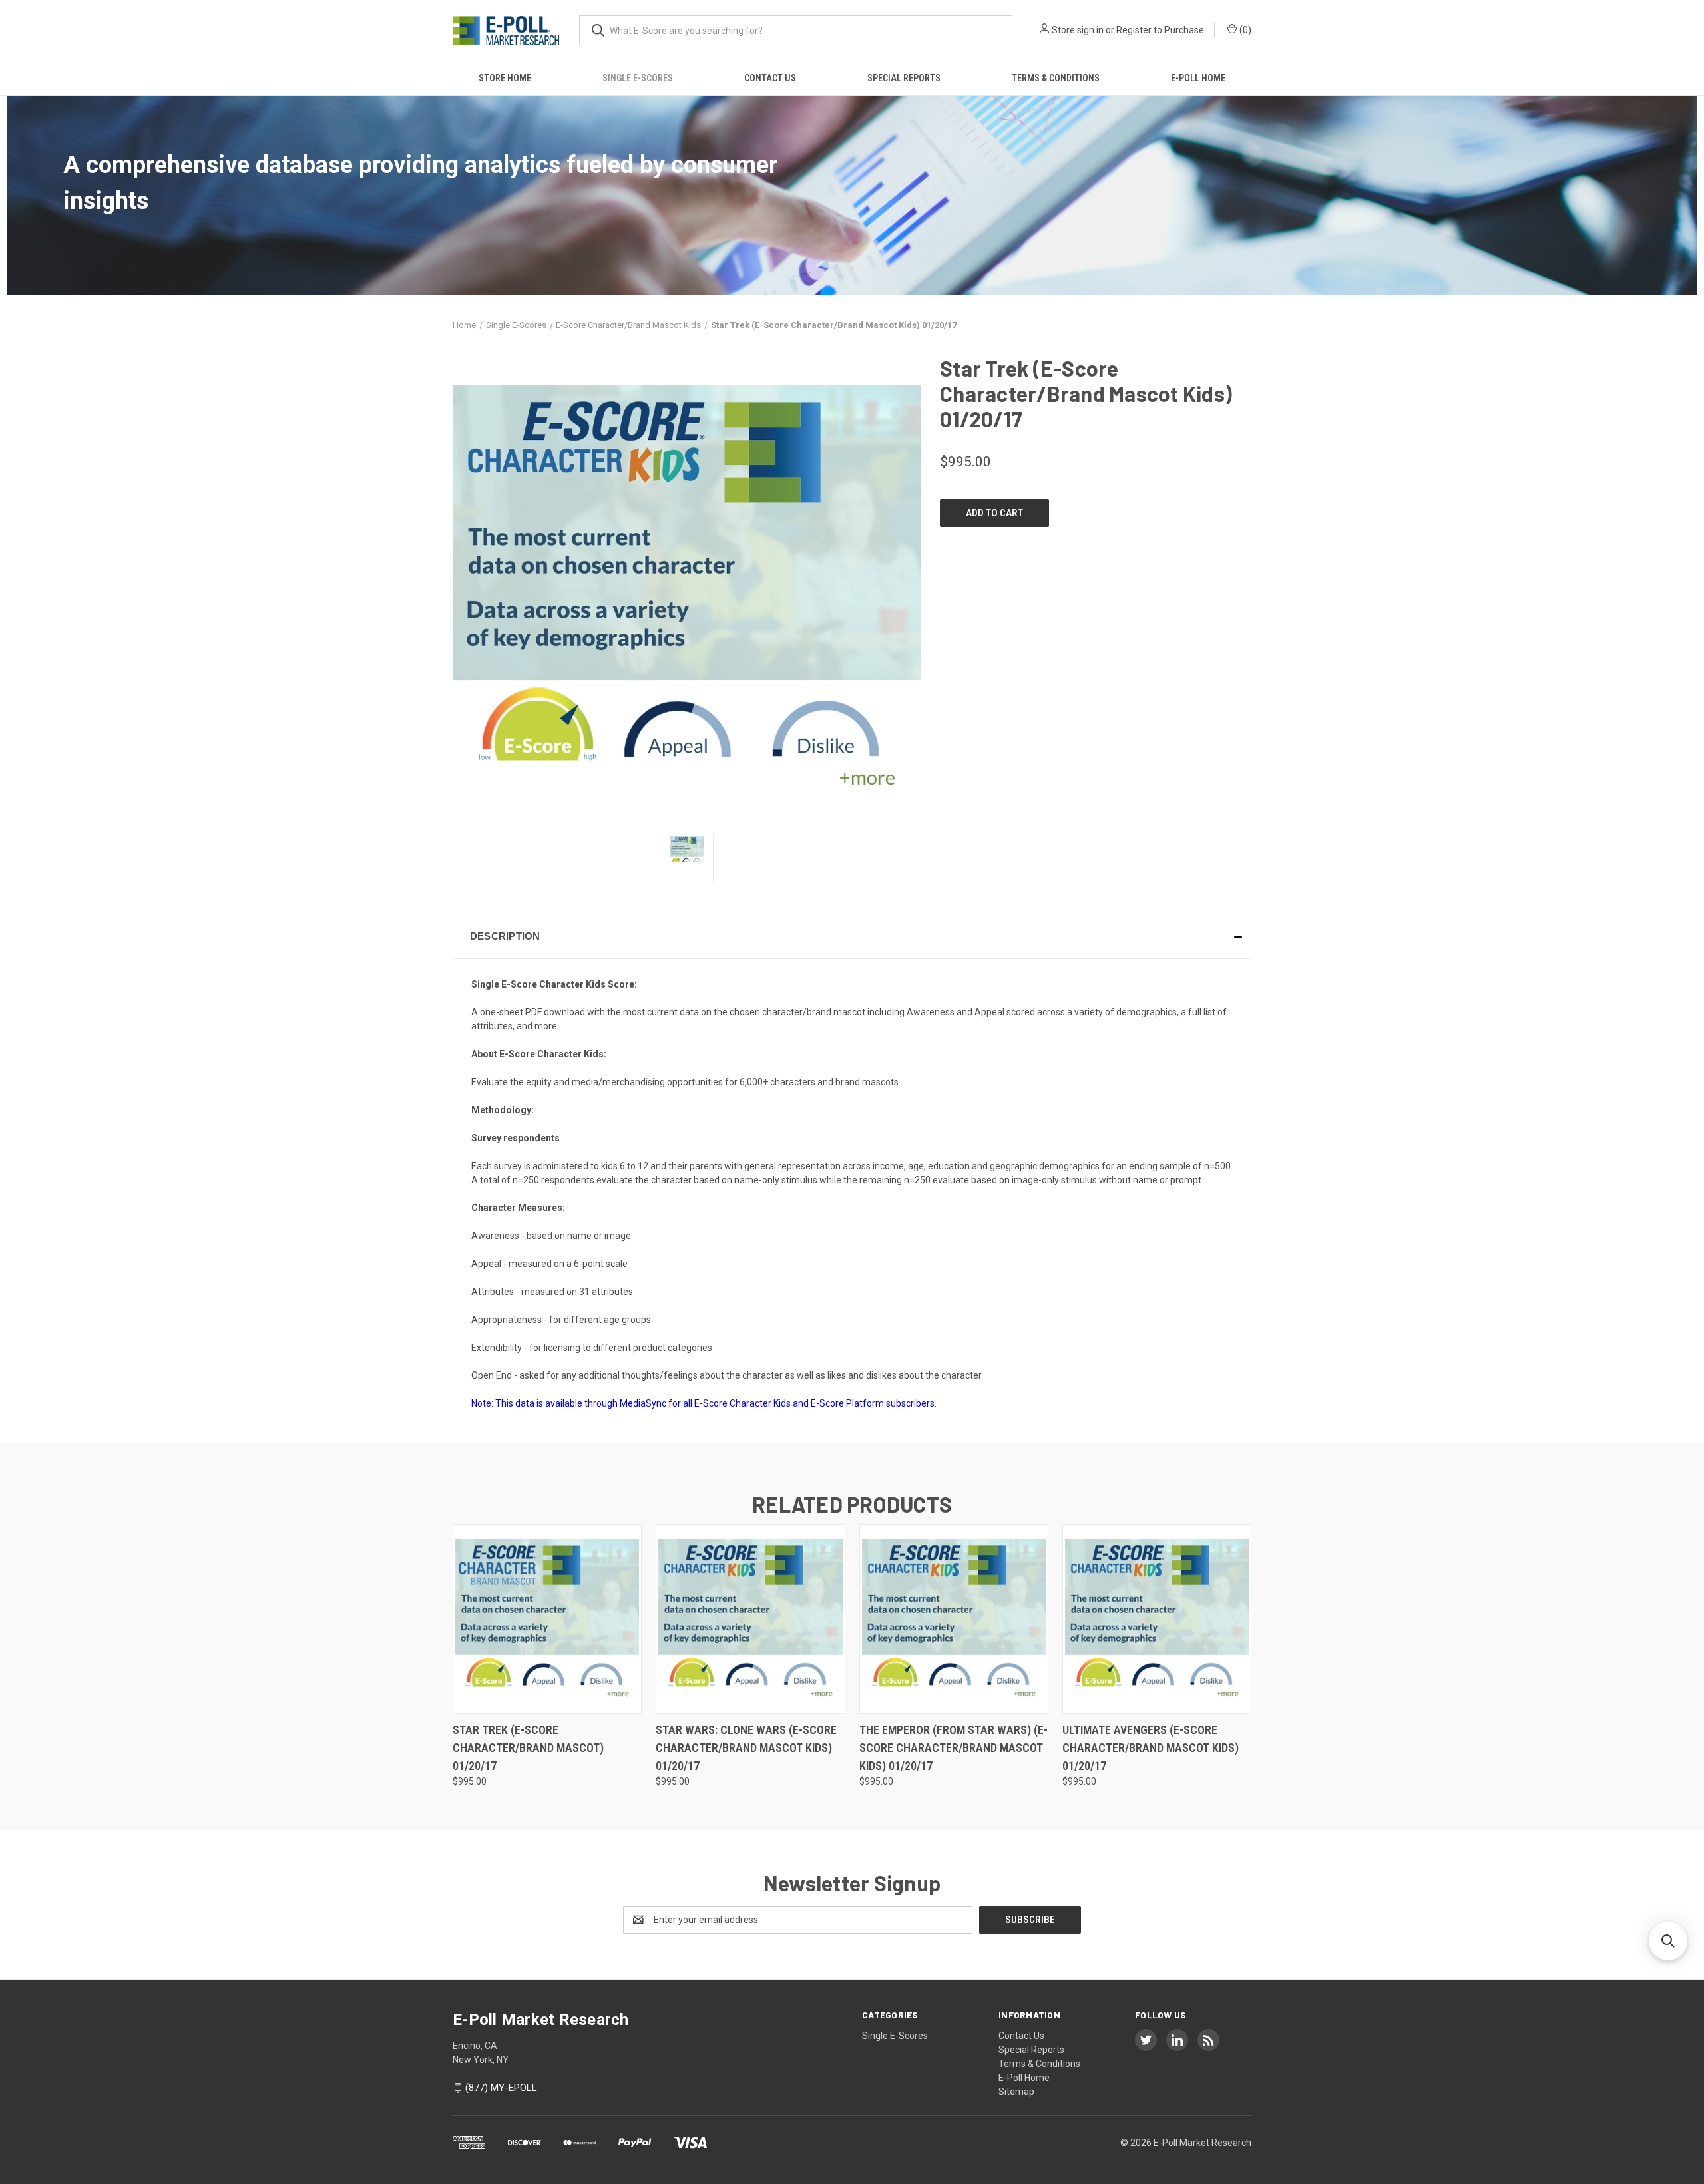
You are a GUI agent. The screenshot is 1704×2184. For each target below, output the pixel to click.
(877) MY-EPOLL (501, 2088)
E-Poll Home (1198, 78)
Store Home (505, 78)
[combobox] (796, 30)
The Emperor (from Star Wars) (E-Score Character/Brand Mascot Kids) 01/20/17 (954, 1748)
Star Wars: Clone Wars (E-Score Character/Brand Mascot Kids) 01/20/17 (746, 1748)
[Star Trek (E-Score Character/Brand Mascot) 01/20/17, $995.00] (547, 1619)
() (1244, 30)
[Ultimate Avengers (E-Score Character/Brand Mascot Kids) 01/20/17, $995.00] (1157, 1619)
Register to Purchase (1160, 30)
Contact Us (770, 78)
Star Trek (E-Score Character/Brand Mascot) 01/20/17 (528, 1748)
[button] (852, 936)
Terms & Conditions (1056, 78)
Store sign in (1078, 30)
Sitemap (1016, 2092)
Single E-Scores (638, 78)
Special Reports (904, 78)
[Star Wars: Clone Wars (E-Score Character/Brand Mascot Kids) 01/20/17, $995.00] (750, 1619)
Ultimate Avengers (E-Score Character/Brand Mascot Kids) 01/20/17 (1151, 1748)
